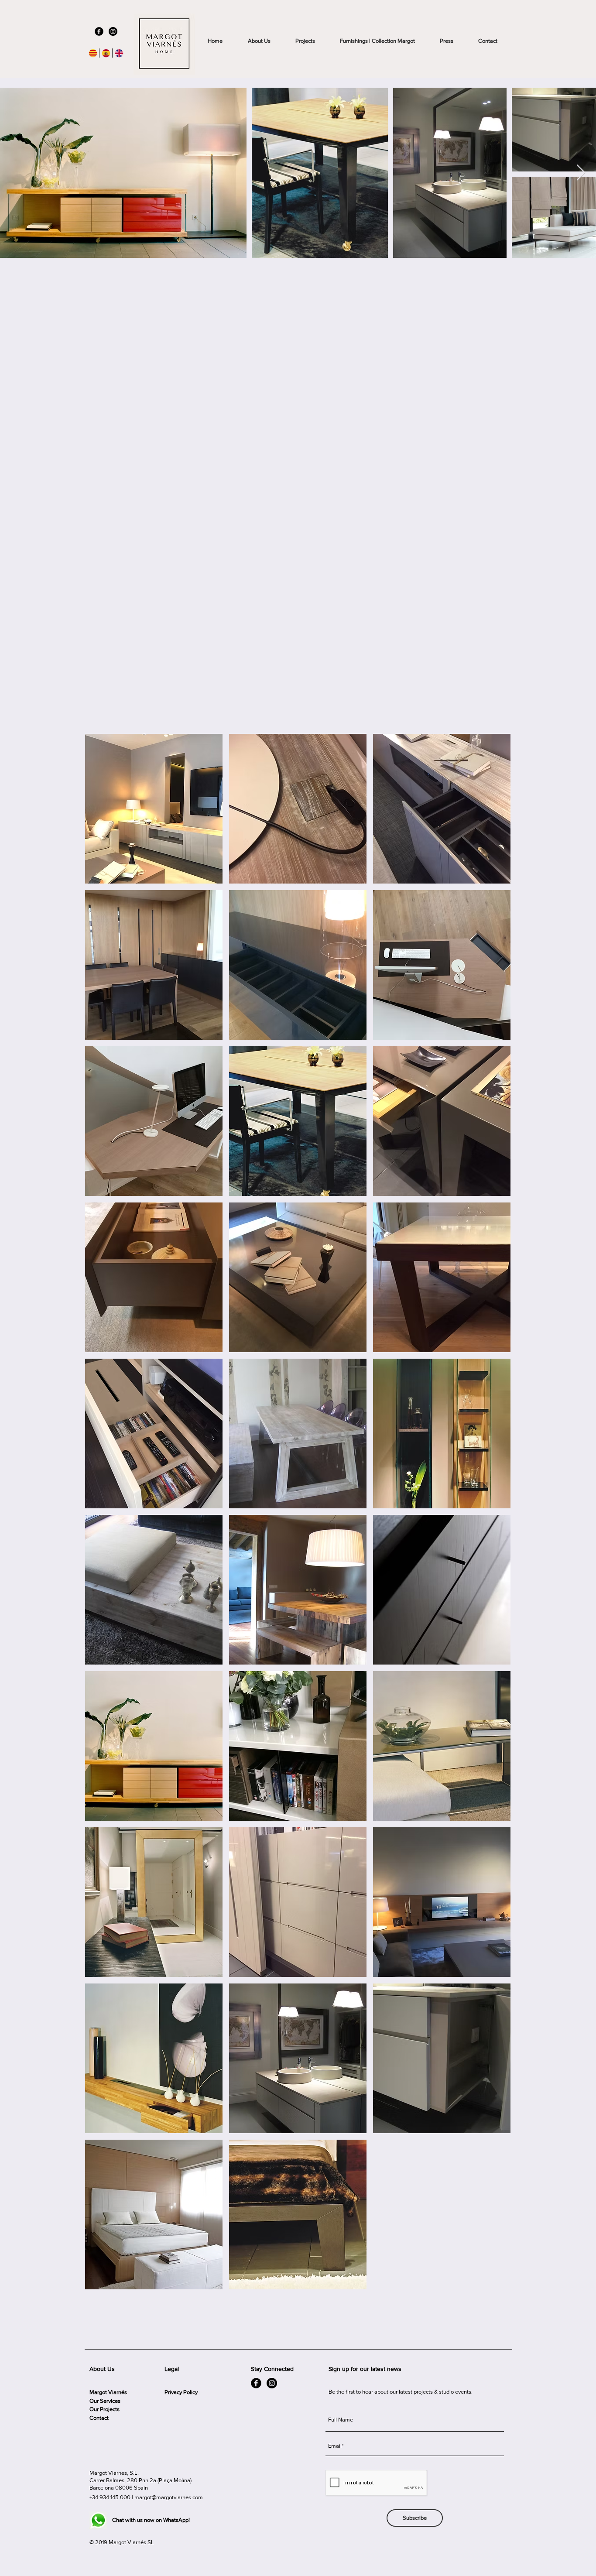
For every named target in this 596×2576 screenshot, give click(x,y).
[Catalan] (93, 53)
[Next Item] (581, 173)
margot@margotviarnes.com (169, 2497)
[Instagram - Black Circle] (113, 31)
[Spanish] (106, 53)
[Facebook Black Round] (99, 31)
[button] (154, 809)
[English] (119, 53)
